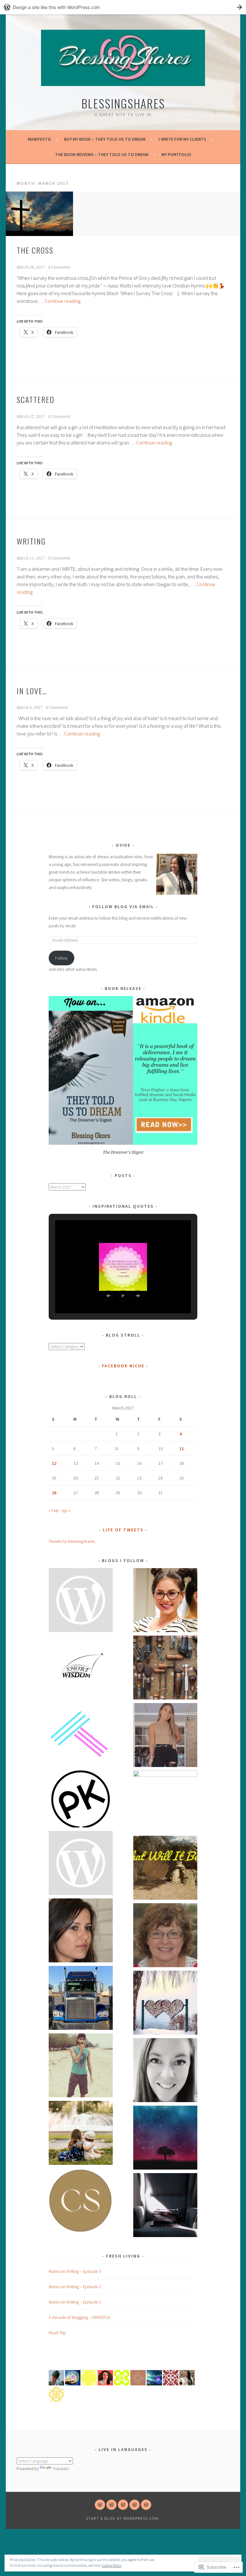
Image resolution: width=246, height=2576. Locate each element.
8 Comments (59, 417)
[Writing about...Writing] (165, 2206)
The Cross (36, 250)
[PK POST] (81, 1800)
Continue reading (62, 301)
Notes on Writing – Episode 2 (75, 2287)
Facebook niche (123, 1366)
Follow (61, 958)
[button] (108, 1296)
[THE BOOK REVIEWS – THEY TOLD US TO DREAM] (135, 2505)
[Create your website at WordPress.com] (123, 7)
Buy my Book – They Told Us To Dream (105, 139)
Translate (61, 2469)
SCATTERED (36, 399)
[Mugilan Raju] (81, 2066)
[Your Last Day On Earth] (81, 2134)
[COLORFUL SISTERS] (81, 2201)
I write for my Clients (182, 139)
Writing (31, 541)
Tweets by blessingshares (72, 1541)
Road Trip (57, 2333)
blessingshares (123, 103)
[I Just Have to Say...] (81, 1601)
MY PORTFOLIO (176, 154)
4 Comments (59, 267)
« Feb (54, 1511)
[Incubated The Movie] (81, 1999)
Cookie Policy (112, 2565)
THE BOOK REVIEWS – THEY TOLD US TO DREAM (102, 154)
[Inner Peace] (165, 2139)
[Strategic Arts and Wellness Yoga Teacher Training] (81, 1736)
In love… (32, 691)
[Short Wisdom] (81, 1669)
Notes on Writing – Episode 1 (75, 2302)
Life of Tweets (124, 1530)
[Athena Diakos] (165, 1802)
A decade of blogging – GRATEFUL (80, 2317)
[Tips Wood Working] (165, 1669)
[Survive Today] (165, 2071)
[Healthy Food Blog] (81, 1932)
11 (182, 1449)
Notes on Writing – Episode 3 (75, 2271)
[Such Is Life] (165, 1736)
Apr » (66, 1511)
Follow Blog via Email (123, 907)
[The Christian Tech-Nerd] (165, 1601)
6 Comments (57, 708)
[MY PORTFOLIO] (146, 2505)
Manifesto (39, 139)
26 (54, 1493)
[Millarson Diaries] (81, 1864)
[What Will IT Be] (165, 1869)
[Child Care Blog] (165, 1936)
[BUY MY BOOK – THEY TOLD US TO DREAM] (111, 2505)
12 (54, 1463)
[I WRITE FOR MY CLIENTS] (123, 2505)
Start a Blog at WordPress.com (122, 2518)
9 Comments (59, 558)
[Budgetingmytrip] (165, 2004)
